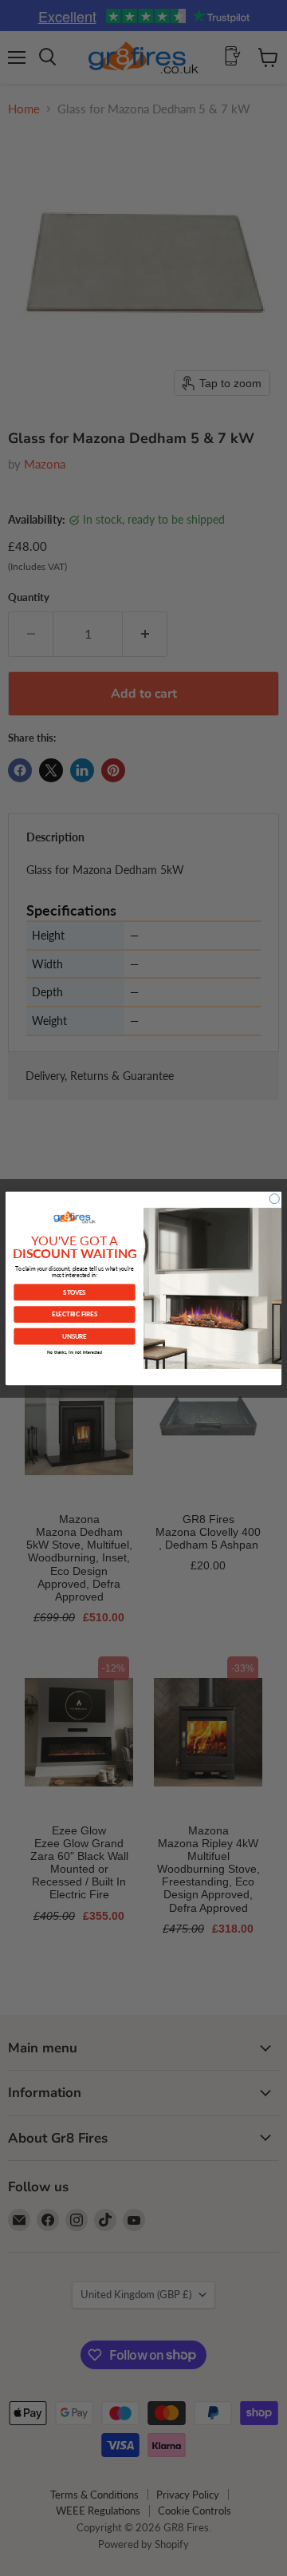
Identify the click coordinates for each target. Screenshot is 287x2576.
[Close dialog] (274, 1198)
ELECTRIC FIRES (75, 1314)
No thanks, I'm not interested (75, 1352)
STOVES (74, 1291)
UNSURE (74, 1336)
